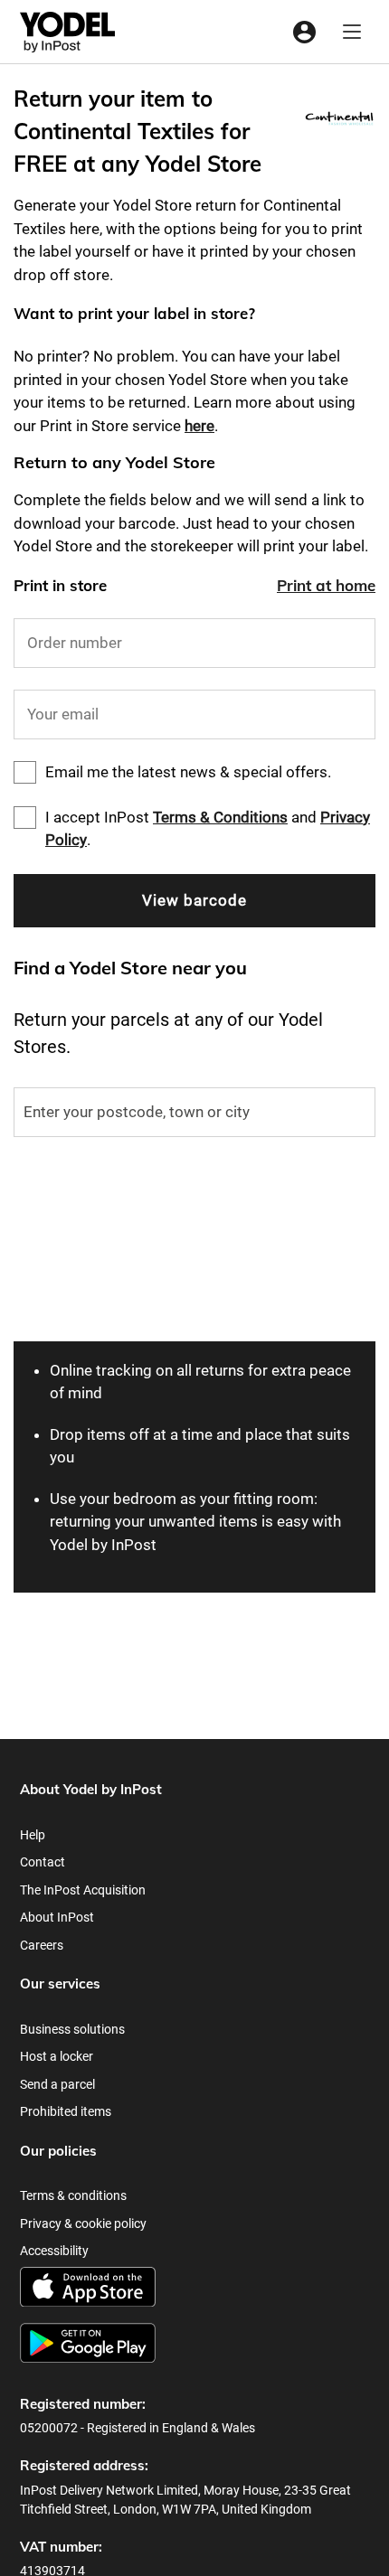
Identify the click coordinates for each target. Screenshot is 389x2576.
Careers (42, 1945)
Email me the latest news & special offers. (188, 772)
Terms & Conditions (220, 817)
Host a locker (57, 2056)
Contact (43, 1862)
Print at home (326, 585)
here (199, 426)
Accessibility (54, 2251)
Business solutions (72, 2029)
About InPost (57, 1917)
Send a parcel (57, 2084)
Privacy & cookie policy (83, 2223)
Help (33, 1835)
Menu (352, 32)
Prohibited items (66, 2111)
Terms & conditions (73, 2195)
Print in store (60, 585)
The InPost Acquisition (83, 1890)
